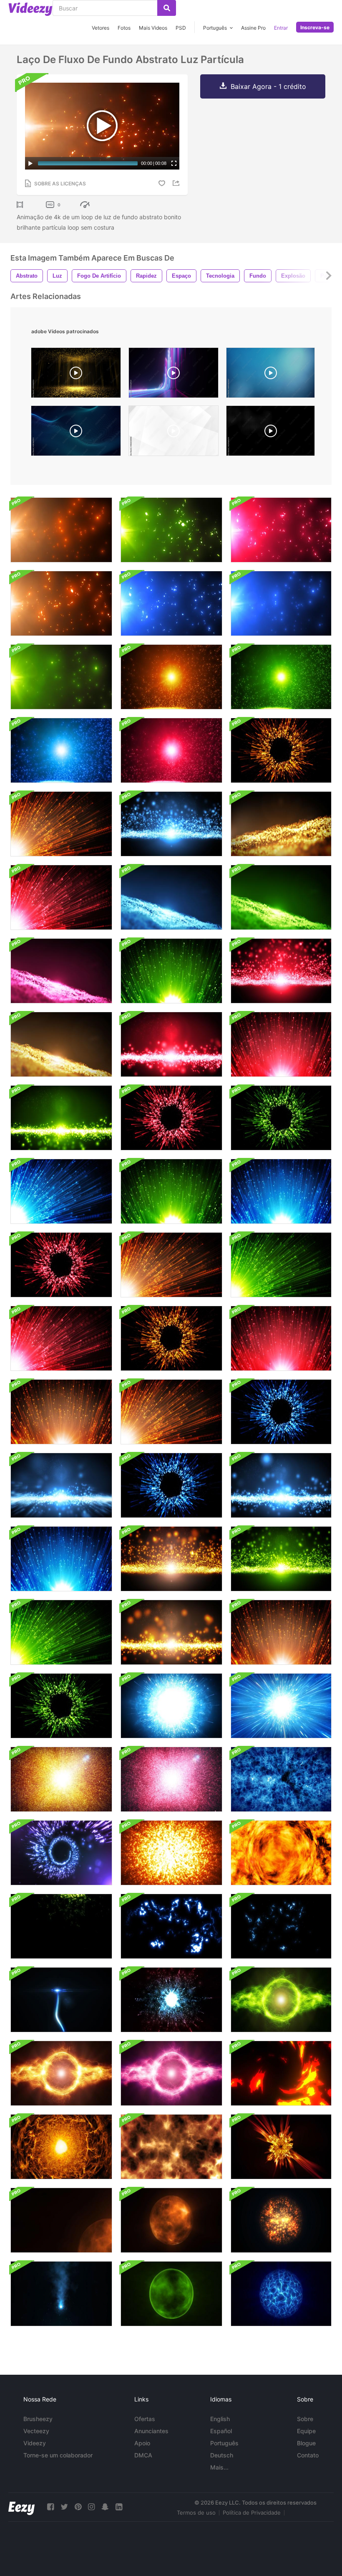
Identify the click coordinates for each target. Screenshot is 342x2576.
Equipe (306, 2431)
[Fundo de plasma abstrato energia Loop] (281, 2000)
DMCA (143, 2455)
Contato (308, 2455)
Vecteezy (36, 2431)
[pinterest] (78, 2507)
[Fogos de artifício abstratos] (171, 1191)
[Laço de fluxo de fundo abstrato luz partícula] (61, 530)
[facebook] (50, 2507)
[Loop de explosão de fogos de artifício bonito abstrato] (171, 1706)
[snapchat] (105, 2507)
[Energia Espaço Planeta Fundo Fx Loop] (281, 2294)
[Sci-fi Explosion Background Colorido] (171, 1853)
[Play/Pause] (30, 163)
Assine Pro (253, 28)
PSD (181, 28)
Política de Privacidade (252, 2513)
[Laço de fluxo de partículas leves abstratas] (171, 824)
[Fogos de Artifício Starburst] (281, 750)
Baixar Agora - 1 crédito (268, 86)
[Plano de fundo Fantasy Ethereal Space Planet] (171, 2294)
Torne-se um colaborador (58, 2455)
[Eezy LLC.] (21, 2507)
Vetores (101, 28)
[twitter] (64, 2507)
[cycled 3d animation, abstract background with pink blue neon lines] (174, 375)
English (220, 2419)
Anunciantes (151, 2431)
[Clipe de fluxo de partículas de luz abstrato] (61, 1485)
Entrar (281, 28)
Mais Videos (153, 28)
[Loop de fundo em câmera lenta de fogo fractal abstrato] (171, 2147)
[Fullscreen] (174, 163)
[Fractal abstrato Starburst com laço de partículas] (61, 1779)
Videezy (35, 2443)
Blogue (306, 2443)
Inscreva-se (315, 27)
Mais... (219, 2467)
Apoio (142, 2443)
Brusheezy (38, 2419)
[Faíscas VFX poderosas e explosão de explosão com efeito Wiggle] (61, 2294)
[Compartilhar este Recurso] (177, 183)
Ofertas (145, 2419)
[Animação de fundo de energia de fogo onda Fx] (61, 2147)
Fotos (124, 28)
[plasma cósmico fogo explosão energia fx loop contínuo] (281, 2147)
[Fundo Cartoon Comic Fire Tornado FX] (281, 2073)
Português (224, 2443)
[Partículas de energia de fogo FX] (281, 1853)
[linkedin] (119, 2507)
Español (221, 2431)
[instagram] (91, 2507)
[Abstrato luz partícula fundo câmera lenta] (171, 677)
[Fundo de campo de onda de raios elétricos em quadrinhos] (61, 1926)
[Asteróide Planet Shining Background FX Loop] (281, 2220)
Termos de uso (196, 2513)
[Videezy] (30, 9)
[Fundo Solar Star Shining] (61, 2220)
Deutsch (222, 2455)
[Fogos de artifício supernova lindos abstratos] (281, 1706)
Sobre (305, 2419)
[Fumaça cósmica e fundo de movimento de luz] (281, 1779)
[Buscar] (167, 8)
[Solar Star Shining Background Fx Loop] (171, 2220)
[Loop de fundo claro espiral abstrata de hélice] (61, 1853)
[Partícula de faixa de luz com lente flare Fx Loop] (61, 2000)
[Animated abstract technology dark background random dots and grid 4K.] (270, 433)
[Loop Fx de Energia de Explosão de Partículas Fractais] (171, 2000)
